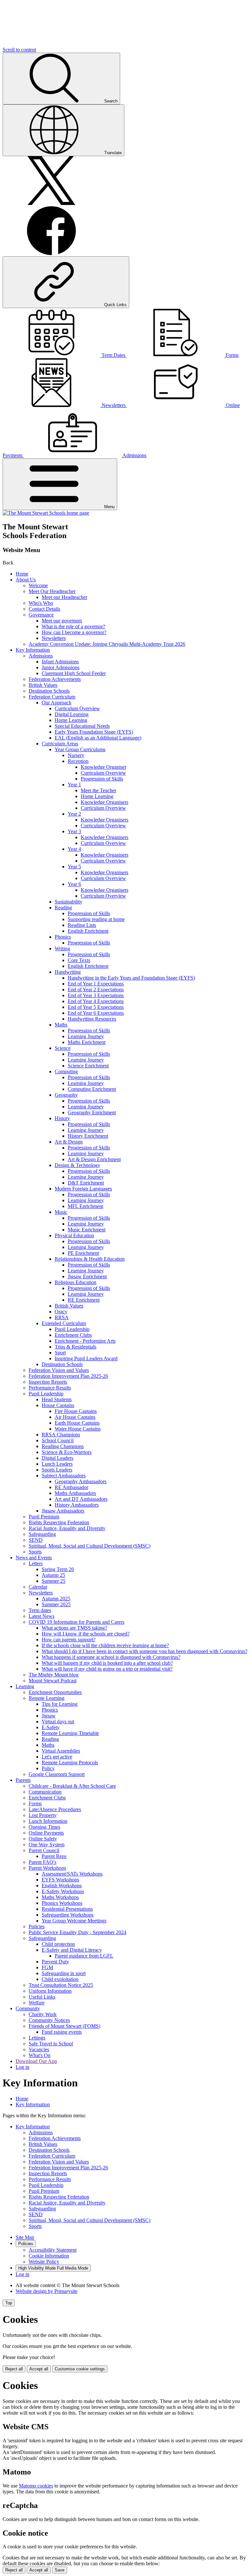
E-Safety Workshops (63, 1891)
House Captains (58, 1405)
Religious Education (76, 1282)
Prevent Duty (55, 1962)
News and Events (34, 1558)
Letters (36, 1563)
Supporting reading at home (96, 919)
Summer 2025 (56, 1604)
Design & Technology (77, 1165)
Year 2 (74, 814)
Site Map (25, 2237)
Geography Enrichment (92, 1112)
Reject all (14, 2369)
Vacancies (39, 2049)
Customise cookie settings (80, 2369)
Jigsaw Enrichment (87, 1276)
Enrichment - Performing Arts (85, 1341)
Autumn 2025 (56, 1599)
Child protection (58, 1944)
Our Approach (56, 703)
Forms (35, 1803)
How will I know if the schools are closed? (86, 1634)
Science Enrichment (88, 1066)
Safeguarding (42, 1534)
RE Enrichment (84, 1300)
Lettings (37, 2038)
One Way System (47, 1844)
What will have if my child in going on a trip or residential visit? (107, 1669)
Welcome (38, 585)
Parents (23, 1780)
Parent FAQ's (42, 1862)
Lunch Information (48, 1821)
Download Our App (36, 2061)
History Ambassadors (77, 1505)
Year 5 (74, 867)
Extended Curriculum (64, 1323)
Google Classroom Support (57, 1774)
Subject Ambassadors (64, 1476)
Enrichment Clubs (73, 1335)
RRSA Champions (61, 1435)
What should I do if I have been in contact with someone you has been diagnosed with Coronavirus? (145, 1651)
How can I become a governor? (74, 632)
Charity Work (43, 2014)
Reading (63, 908)
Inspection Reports (48, 1382)
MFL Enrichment (85, 1206)
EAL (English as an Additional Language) (98, 738)
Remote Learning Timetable (70, 1733)
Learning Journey (86, 1036)
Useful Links (42, 1997)
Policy (48, 1768)
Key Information (33, 650)
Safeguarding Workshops (68, 1915)
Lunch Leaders (57, 1464)
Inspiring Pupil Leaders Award (86, 1358)
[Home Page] (46, 513)
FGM (47, 1967)
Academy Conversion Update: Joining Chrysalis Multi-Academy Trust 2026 (107, 644)
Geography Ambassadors (81, 1481)
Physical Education (74, 1235)
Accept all (39, 2369)
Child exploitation (60, 1979)
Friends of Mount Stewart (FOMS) (64, 2026)
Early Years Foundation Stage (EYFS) (94, 732)
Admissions (41, 656)
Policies (37, 1926)
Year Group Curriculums (80, 749)
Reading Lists (82, 925)
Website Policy (44, 2262)
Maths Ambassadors (75, 1493)
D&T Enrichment (86, 1183)
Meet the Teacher (98, 790)
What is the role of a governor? (73, 626)
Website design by (47, 2291)
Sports (35, 1552)
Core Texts (79, 960)
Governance (41, 615)
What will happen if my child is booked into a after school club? (107, 1663)
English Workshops (62, 1885)
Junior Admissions (61, 667)
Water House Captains (78, 1429)
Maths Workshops (60, 1897)
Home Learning (71, 720)
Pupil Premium (44, 1517)
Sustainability (69, 902)
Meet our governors (62, 621)
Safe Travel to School (51, 2044)
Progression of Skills (102, 779)
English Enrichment (88, 931)
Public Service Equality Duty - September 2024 (77, 1932)
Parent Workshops (47, 1868)
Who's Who (41, 603)
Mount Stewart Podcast (53, 1681)
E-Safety (51, 1727)
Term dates (40, 1610)
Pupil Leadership (72, 1329)
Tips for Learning (60, 1704)
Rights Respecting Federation (59, 1522)
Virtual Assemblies (61, 1751)
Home (22, 574)
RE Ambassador (71, 1487)
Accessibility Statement (53, 2250)
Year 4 (74, 849)
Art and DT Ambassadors (81, 1499)
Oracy (61, 1312)
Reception (78, 761)
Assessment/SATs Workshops (72, 1874)
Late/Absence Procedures (55, 1809)
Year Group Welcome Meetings (74, 1921)
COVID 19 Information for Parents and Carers (76, 1622)
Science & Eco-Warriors (67, 1452)
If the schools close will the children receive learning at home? (105, 1645)
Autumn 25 (53, 1575)
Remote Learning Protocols (70, 1763)
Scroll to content (19, 50)
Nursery (76, 755)
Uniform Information (50, 1991)
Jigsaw (49, 1716)
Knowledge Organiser (104, 767)
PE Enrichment (83, 1253)
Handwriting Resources (92, 1019)
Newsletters (54, 638)
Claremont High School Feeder (74, 673)
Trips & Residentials (76, 1347)
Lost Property (43, 1815)
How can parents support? (69, 1640)
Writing (62, 949)
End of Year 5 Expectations (96, 1007)
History (62, 1118)
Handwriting (68, 972)
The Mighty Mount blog (54, 1675)
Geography (66, 1095)
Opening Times (44, 1827)
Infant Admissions (60, 662)
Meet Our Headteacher (52, 591)
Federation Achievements (55, 679)
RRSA (62, 1317)
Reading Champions (63, 1446)
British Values (43, 685)
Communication (45, 1792)
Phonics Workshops (62, 1903)
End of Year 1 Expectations (96, 984)
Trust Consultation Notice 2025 (61, 1985)
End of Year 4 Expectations (96, 1001)
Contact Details (44, 609)
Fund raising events (62, 2032)
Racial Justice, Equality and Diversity (67, 1528)
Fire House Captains (76, 1411)
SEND (36, 1540)
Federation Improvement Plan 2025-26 (68, 1376)
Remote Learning (47, 1698)
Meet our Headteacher (64, 597)
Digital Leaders (57, 1458)
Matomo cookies (36, 2486)
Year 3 (74, 831)
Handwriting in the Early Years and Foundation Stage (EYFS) (131, 978)
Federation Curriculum (52, 697)
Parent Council (44, 1850)
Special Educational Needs (82, 726)
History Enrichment (88, 1136)
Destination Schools (49, 691)
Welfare (37, 2003)
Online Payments (46, 1833)
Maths (61, 1025)
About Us (26, 580)
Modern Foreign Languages (83, 1189)
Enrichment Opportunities (55, 1692)
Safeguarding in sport (64, 1973)
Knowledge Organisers (104, 802)
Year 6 (74, 884)
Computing (66, 1071)
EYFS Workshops (60, 1880)
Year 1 (74, 785)
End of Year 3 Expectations (96, 995)
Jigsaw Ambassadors (63, 1511)
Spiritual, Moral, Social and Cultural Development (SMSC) (90, 1546)
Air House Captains (75, 1417)
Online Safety (43, 1839)
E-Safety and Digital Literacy (72, 1950)
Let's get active (57, 1757)
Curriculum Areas (60, 744)
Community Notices (49, 2020)
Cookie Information (49, 2256)
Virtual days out (58, 1722)
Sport (60, 1353)
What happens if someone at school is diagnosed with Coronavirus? (111, 1657)
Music (61, 1212)
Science (63, 1048)
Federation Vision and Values (59, 1370)
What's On (40, 2055)
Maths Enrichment (87, 1042)
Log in (22, 2067)
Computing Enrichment (92, 1089)
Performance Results (50, 1388)
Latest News (42, 1616)
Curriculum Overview (77, 708)
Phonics (63, 937)
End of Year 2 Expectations (96, 990)
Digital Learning (72, 714)
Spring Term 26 (58, 1569)
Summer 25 (54, 1581)
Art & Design (69, 1142)
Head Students (57, 1399)
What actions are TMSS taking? (74, 1628)
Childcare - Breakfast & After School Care (72, 1786)
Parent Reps (54, 1856)
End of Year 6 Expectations (96, 1013)
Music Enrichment (87, 1230)
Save (60, 2570)
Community (28, 2008)
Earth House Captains (77, 1423)
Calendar (38, 1587)
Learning (25, 1686)
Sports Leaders (57, 1470)
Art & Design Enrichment (94, 1159)
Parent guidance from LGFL (84, 1956)
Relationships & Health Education (90, 1259)
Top (9, 2303)
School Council (58, 1440)
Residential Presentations (67, 1909)
